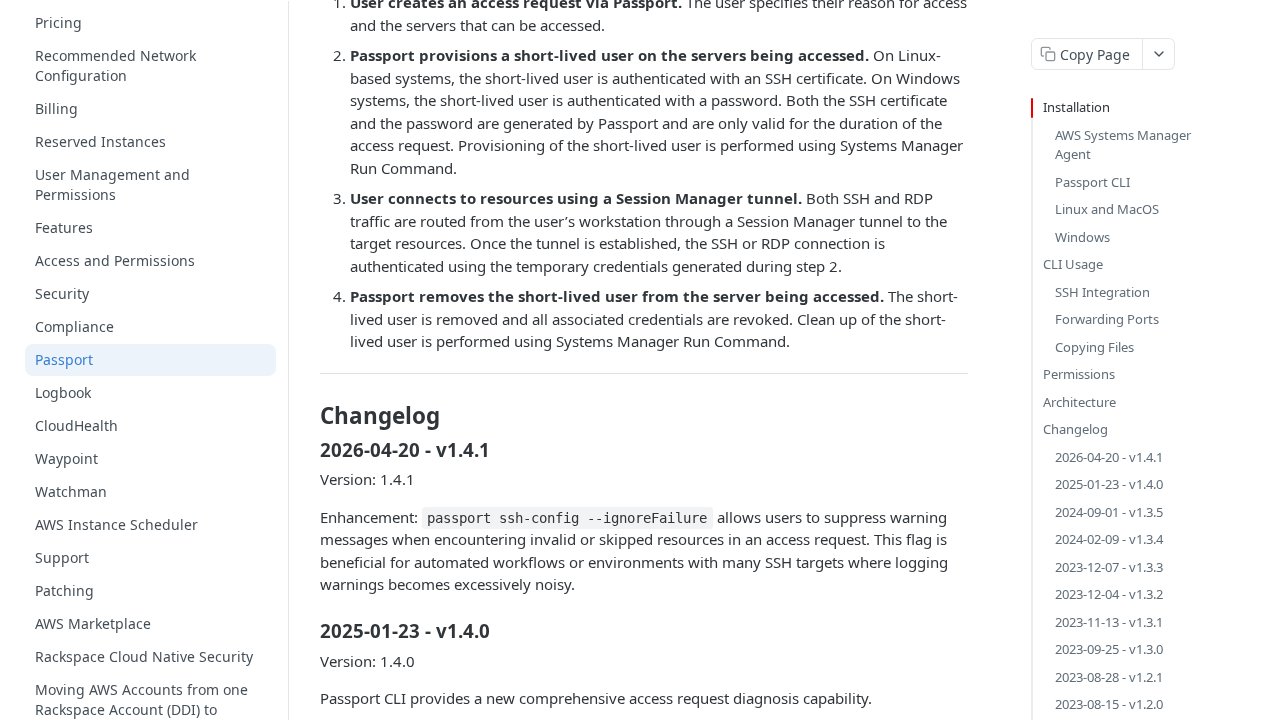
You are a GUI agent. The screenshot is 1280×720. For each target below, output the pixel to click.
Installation (1076, 107)
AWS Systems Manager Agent (1123, 145)
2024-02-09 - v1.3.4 (1109, 539)
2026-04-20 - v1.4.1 (1109, 457)
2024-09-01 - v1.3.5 (1109, 512)
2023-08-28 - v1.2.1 (1109, 677)
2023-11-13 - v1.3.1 (1109, 622)
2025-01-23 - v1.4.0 (1109, 484)
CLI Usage (1073, 264)
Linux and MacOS (1107, 209)
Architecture (1079, 402)
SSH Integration (1102, 292)
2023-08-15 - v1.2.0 (1109, 704)
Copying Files (1094, 347)
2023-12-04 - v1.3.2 (1109, 594)
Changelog (1075, 429)
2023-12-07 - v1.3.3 (1109, 567)
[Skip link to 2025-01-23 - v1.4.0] (306, 631)
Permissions (1079, 374)
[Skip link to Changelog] (306, 416)
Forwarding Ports (1107, 319)
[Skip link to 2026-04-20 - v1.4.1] (306, 449)
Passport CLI (1092, 182)
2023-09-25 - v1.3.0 (1109, 649)
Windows (1082, 237)
